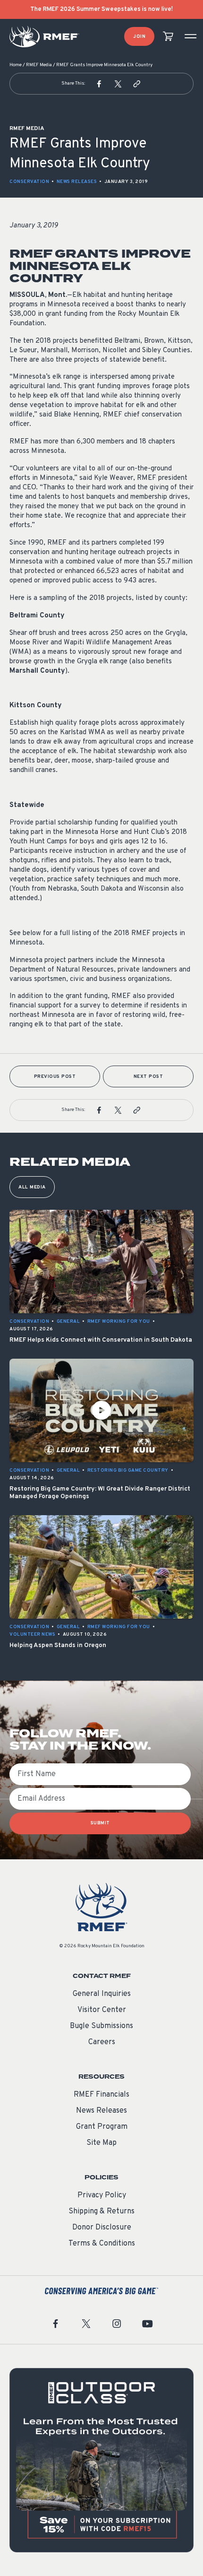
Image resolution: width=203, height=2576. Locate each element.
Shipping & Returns (101, 2212)
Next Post (148, 1077)
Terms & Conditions (102, 2244)
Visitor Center (102, 2010)
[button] (99, 84)
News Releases (77, 182)
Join (139, 37)
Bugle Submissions (101, 2026)
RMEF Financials (101, 2095)
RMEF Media (39, 65)
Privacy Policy (102, 2195)
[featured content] (101, 2460)
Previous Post (55, 1077)
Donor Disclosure (102, 2228)
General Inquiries (102, 1994)
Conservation (29, 182)
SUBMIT (100, 1823)
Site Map (101, 2143)
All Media (32, 1187)
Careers (102, 2042)
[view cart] (168, 37)
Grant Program (102, 2127)
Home (16, 65)
